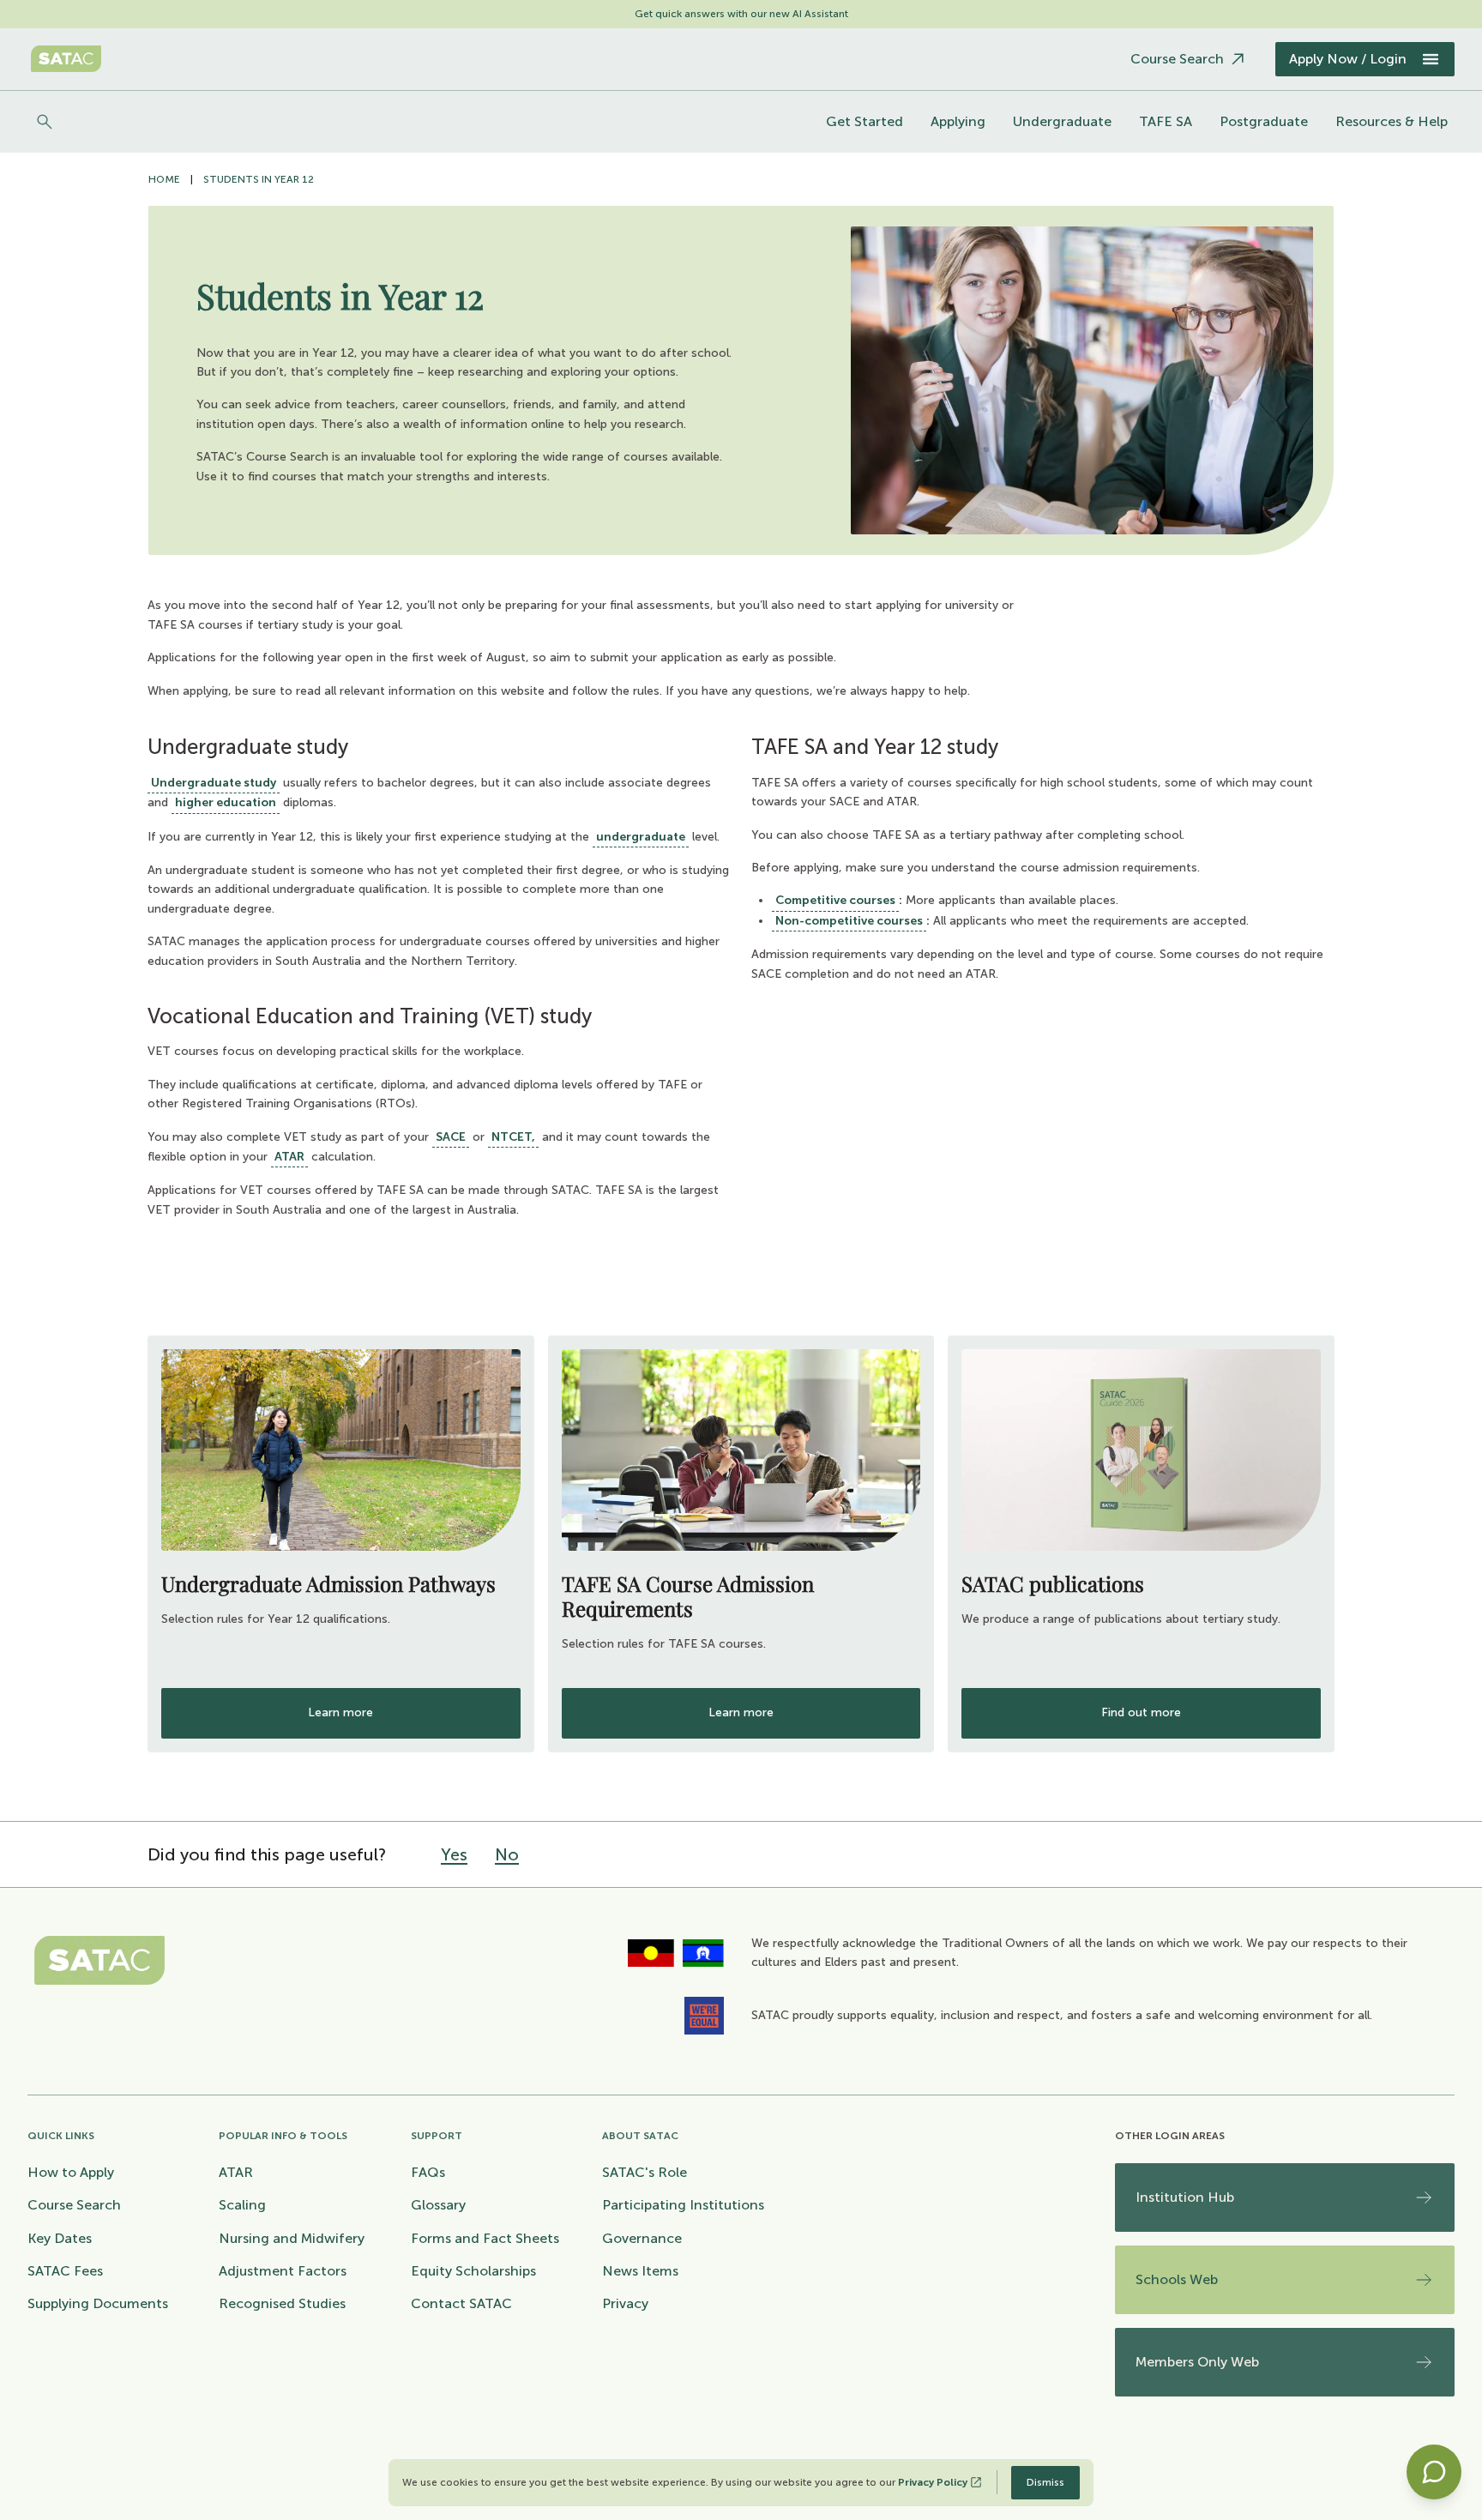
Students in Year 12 (259, 179)
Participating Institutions (683, 2205)
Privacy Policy (933, 2482)
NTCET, (513, 1137)
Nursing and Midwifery (292, 2238)
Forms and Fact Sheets (485, 2238)
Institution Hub (1185, 2197)
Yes (454, 1854)
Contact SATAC (461, 2303)
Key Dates (60, 2238)
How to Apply (71, 2172)
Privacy (625, 2303)
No (507, 1854)
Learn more (340, 1712)
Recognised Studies (282, 2303)
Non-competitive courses (849, 921)
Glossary (438, 2205)
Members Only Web (1197, 2362)
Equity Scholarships (473, 2271)
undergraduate (641, 837)
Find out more (1141, 1712)
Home (164, 179)
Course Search (74, 2205)
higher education (226, 802)
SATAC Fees (65, 2271)
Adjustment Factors (283, 2271)
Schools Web (1177, 2279)
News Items (640, 2271)
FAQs (428, 2172)
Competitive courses (835, 900)
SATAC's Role (645, 2172)
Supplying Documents (98, 2303)
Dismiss (1045, 2482)
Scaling (242, 2205)
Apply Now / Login (1348, 59)
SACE (451, 1137)
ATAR (289, 1157)
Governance (642, 2238)
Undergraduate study (214, 783)
